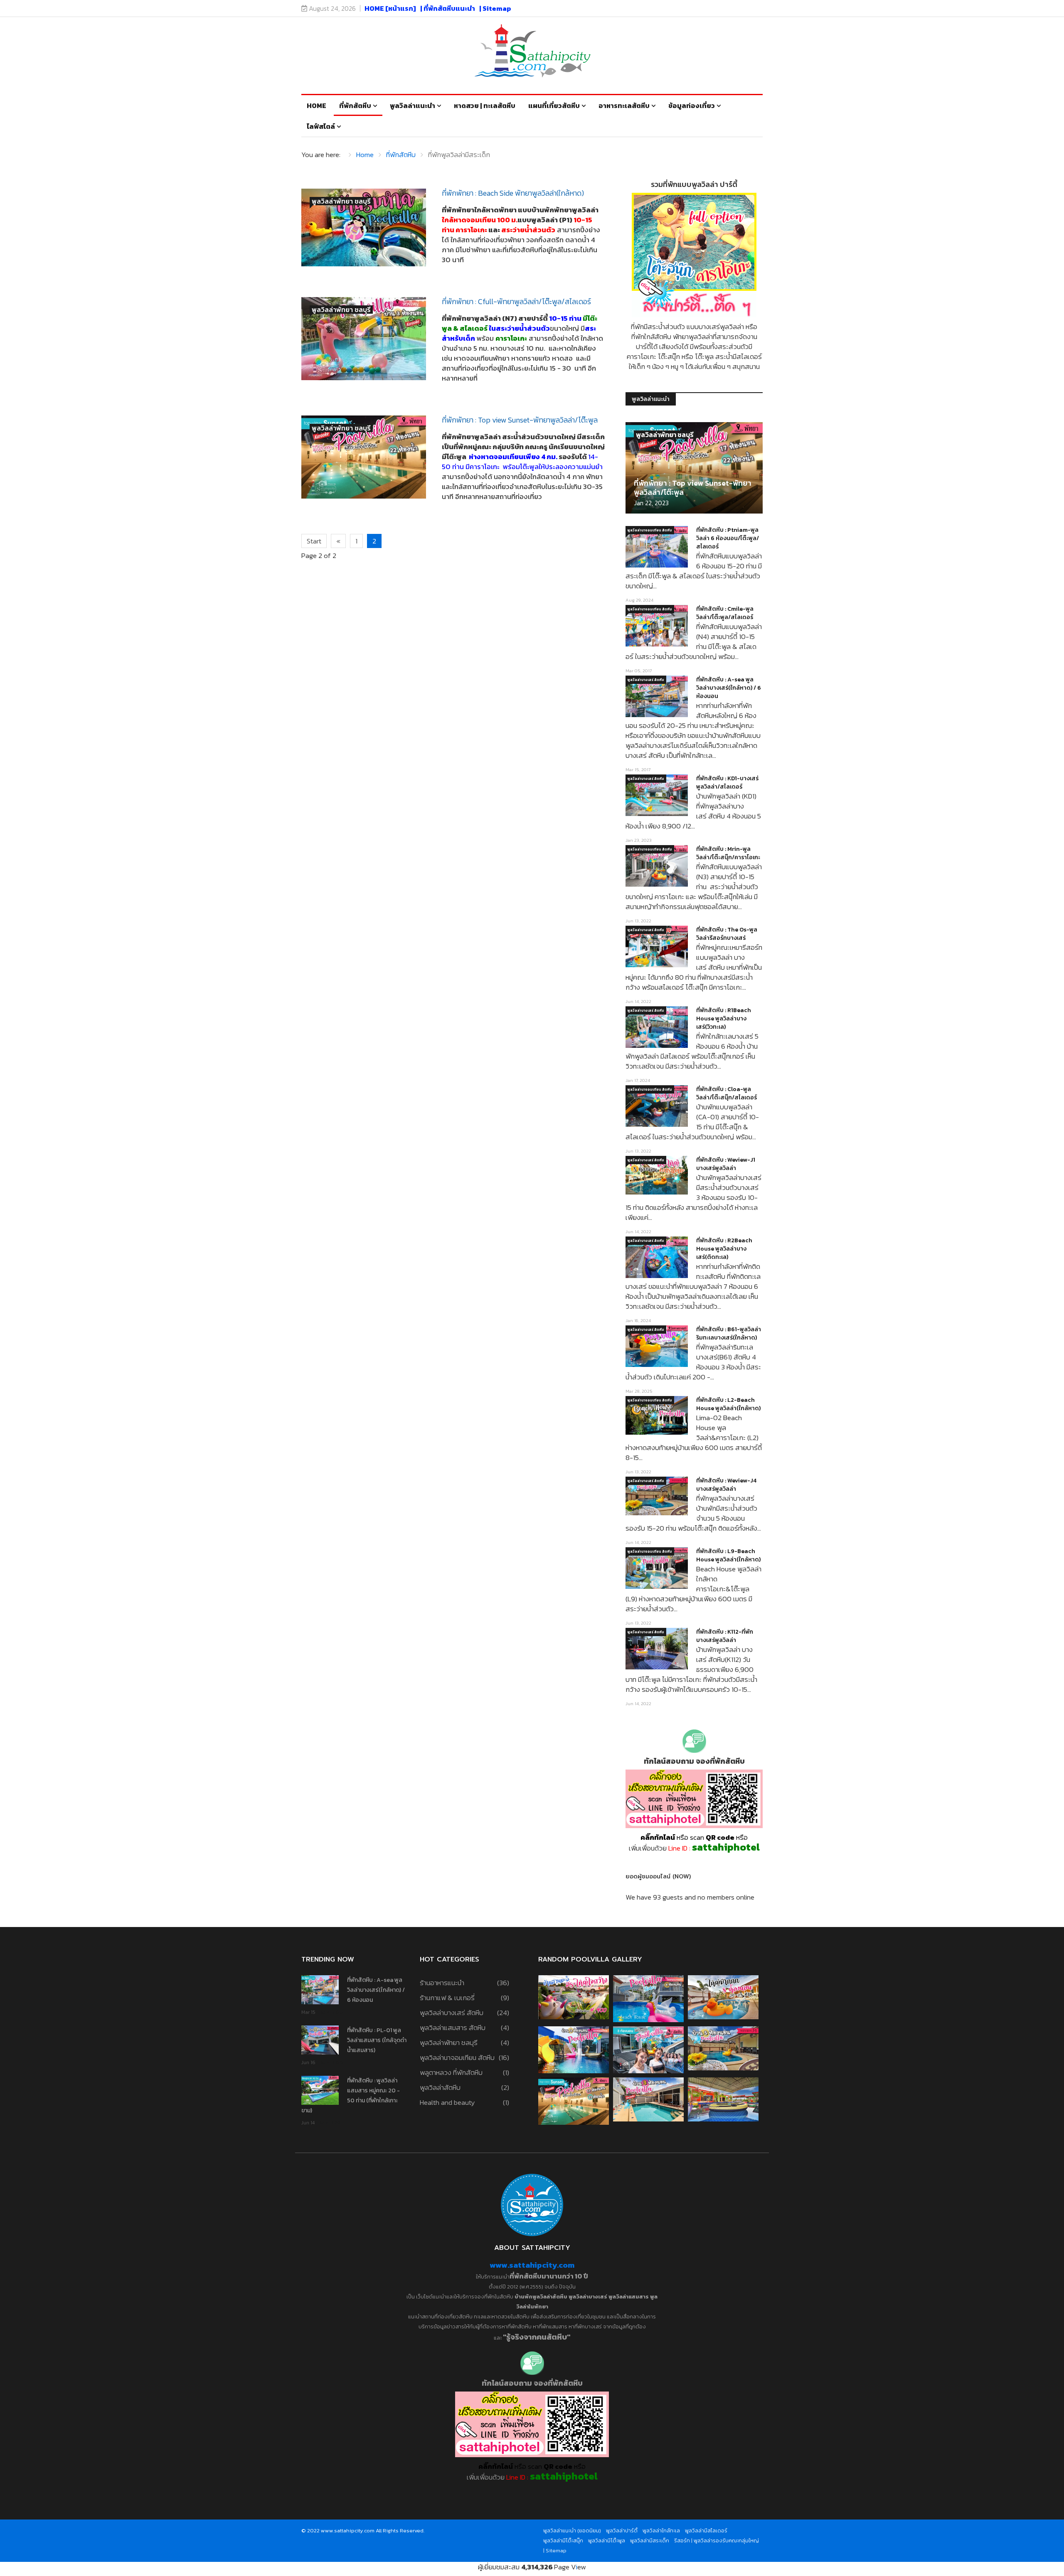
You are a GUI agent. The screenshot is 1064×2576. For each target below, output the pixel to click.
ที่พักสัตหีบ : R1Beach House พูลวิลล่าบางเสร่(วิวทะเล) (724, 1019)
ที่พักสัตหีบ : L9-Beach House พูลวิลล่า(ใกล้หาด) (728, 1555)
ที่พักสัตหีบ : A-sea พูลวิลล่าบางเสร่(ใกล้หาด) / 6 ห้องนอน (729, 688)
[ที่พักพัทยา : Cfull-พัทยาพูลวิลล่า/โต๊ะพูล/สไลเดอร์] (364, 339)
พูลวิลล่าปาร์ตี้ (622, 2531)
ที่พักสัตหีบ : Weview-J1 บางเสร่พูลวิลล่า (726, 1164)
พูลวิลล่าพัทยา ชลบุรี (341, 201)
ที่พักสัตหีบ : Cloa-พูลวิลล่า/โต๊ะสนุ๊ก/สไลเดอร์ (727, 1093)
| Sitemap (495, 8)
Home (316, 106)
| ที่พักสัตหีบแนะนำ (448, 8)
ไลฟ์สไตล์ (321, 126)
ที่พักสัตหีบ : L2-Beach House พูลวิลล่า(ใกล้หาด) (728, 1404)
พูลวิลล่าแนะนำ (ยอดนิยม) (572, 2531)
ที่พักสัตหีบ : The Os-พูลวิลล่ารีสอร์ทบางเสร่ (727, 934)
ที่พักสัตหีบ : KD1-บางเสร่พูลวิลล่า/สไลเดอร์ (727, 783)
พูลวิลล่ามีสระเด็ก (650, 2540)
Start (314, 541)
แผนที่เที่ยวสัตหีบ (554, 106)
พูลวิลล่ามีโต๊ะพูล (607, 2540)
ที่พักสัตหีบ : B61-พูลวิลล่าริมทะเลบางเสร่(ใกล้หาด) (729, 1333)
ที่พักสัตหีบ (355, 106)
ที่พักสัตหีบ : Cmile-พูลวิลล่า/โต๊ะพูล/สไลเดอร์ (725, 613)
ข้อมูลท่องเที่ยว (692, 106)
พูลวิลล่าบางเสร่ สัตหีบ (646, 680)
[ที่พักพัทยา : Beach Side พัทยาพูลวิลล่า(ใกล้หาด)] (364, 227)
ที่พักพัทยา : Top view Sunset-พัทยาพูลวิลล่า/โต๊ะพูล (520, 420)
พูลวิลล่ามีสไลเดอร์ (706, 2531)
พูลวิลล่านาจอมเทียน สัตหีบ (650, 530)
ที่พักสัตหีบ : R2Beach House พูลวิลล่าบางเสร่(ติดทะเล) (724, 1249)
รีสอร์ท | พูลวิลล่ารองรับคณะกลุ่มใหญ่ (717, 2540)
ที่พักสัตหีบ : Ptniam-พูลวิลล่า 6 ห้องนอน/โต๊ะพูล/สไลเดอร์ (728, 538)
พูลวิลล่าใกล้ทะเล (661, 2531)
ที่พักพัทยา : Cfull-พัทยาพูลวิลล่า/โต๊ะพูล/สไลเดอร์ (516, 301)
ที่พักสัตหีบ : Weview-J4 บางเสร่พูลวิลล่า (726, 1485)
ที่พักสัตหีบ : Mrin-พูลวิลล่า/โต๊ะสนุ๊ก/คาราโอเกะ (728, 853)
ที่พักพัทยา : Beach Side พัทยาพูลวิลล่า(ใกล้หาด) (513, 193)
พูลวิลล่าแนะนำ (413, 106)
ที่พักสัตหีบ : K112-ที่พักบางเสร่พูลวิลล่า (725, 1636)
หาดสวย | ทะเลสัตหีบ (485, 106)
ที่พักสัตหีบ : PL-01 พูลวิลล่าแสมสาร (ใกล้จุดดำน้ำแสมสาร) (377, 2040)
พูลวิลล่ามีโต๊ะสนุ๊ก (563, 2540)
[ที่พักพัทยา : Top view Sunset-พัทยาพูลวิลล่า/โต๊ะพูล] (364, 457)
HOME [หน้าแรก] (390, 8)
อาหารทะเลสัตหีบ (624, 106)
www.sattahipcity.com (532, 2265)
